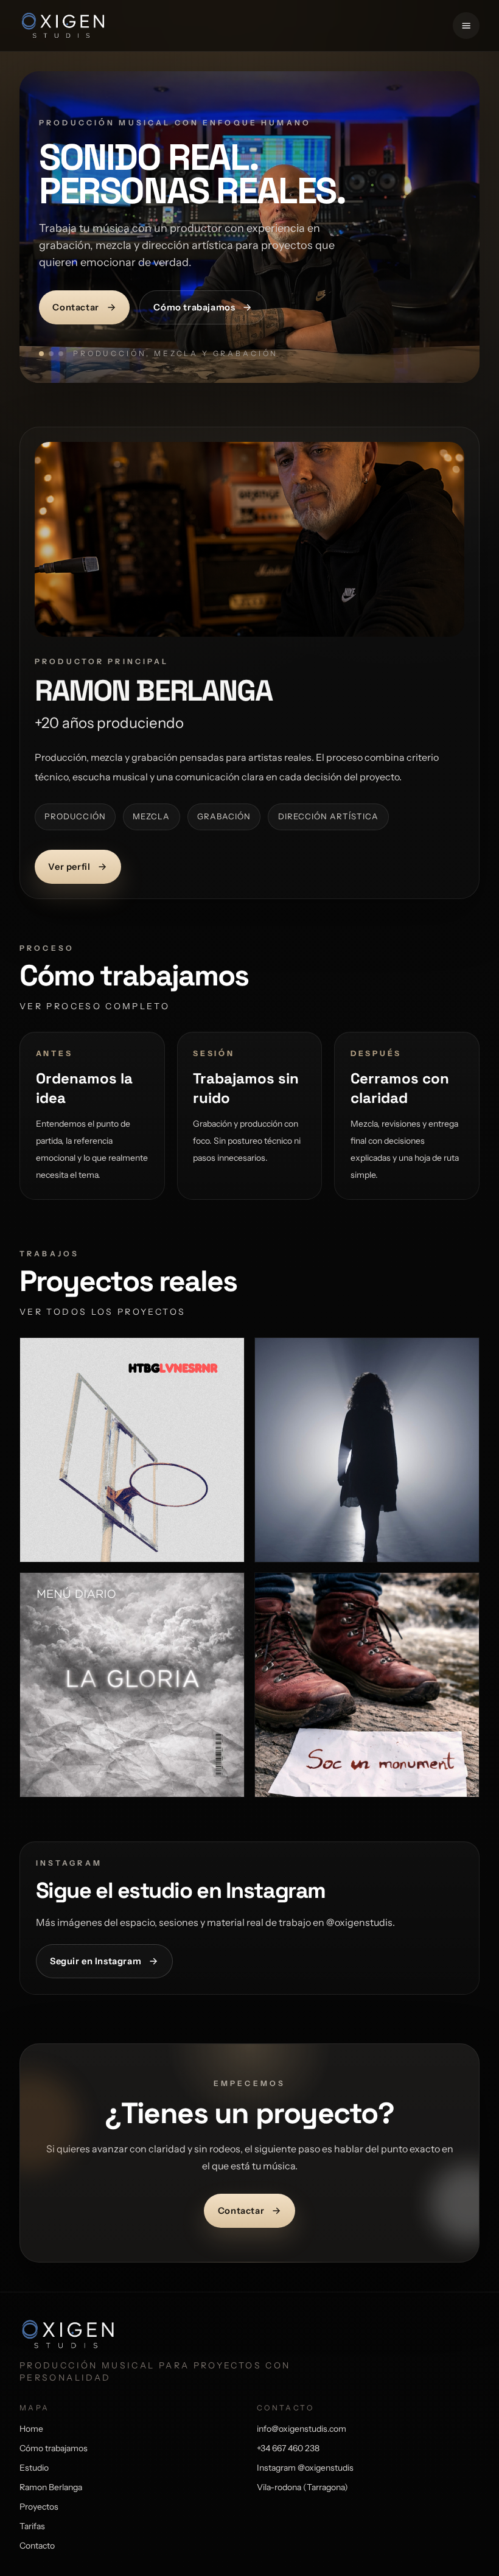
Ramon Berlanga (51, 2487)
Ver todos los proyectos (103, 1312)
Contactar (75, 307)
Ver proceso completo (95, 1006)
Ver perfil (69, 867)
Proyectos (39, 2507)
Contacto (37, 2546)
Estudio (34, 2468)
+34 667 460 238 (288, 2448)
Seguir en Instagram (96, 1961)
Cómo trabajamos (194, 307)
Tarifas (32, 2526)
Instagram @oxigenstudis (305, 2468)
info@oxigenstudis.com (302, 2429)
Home (31, 2429)
